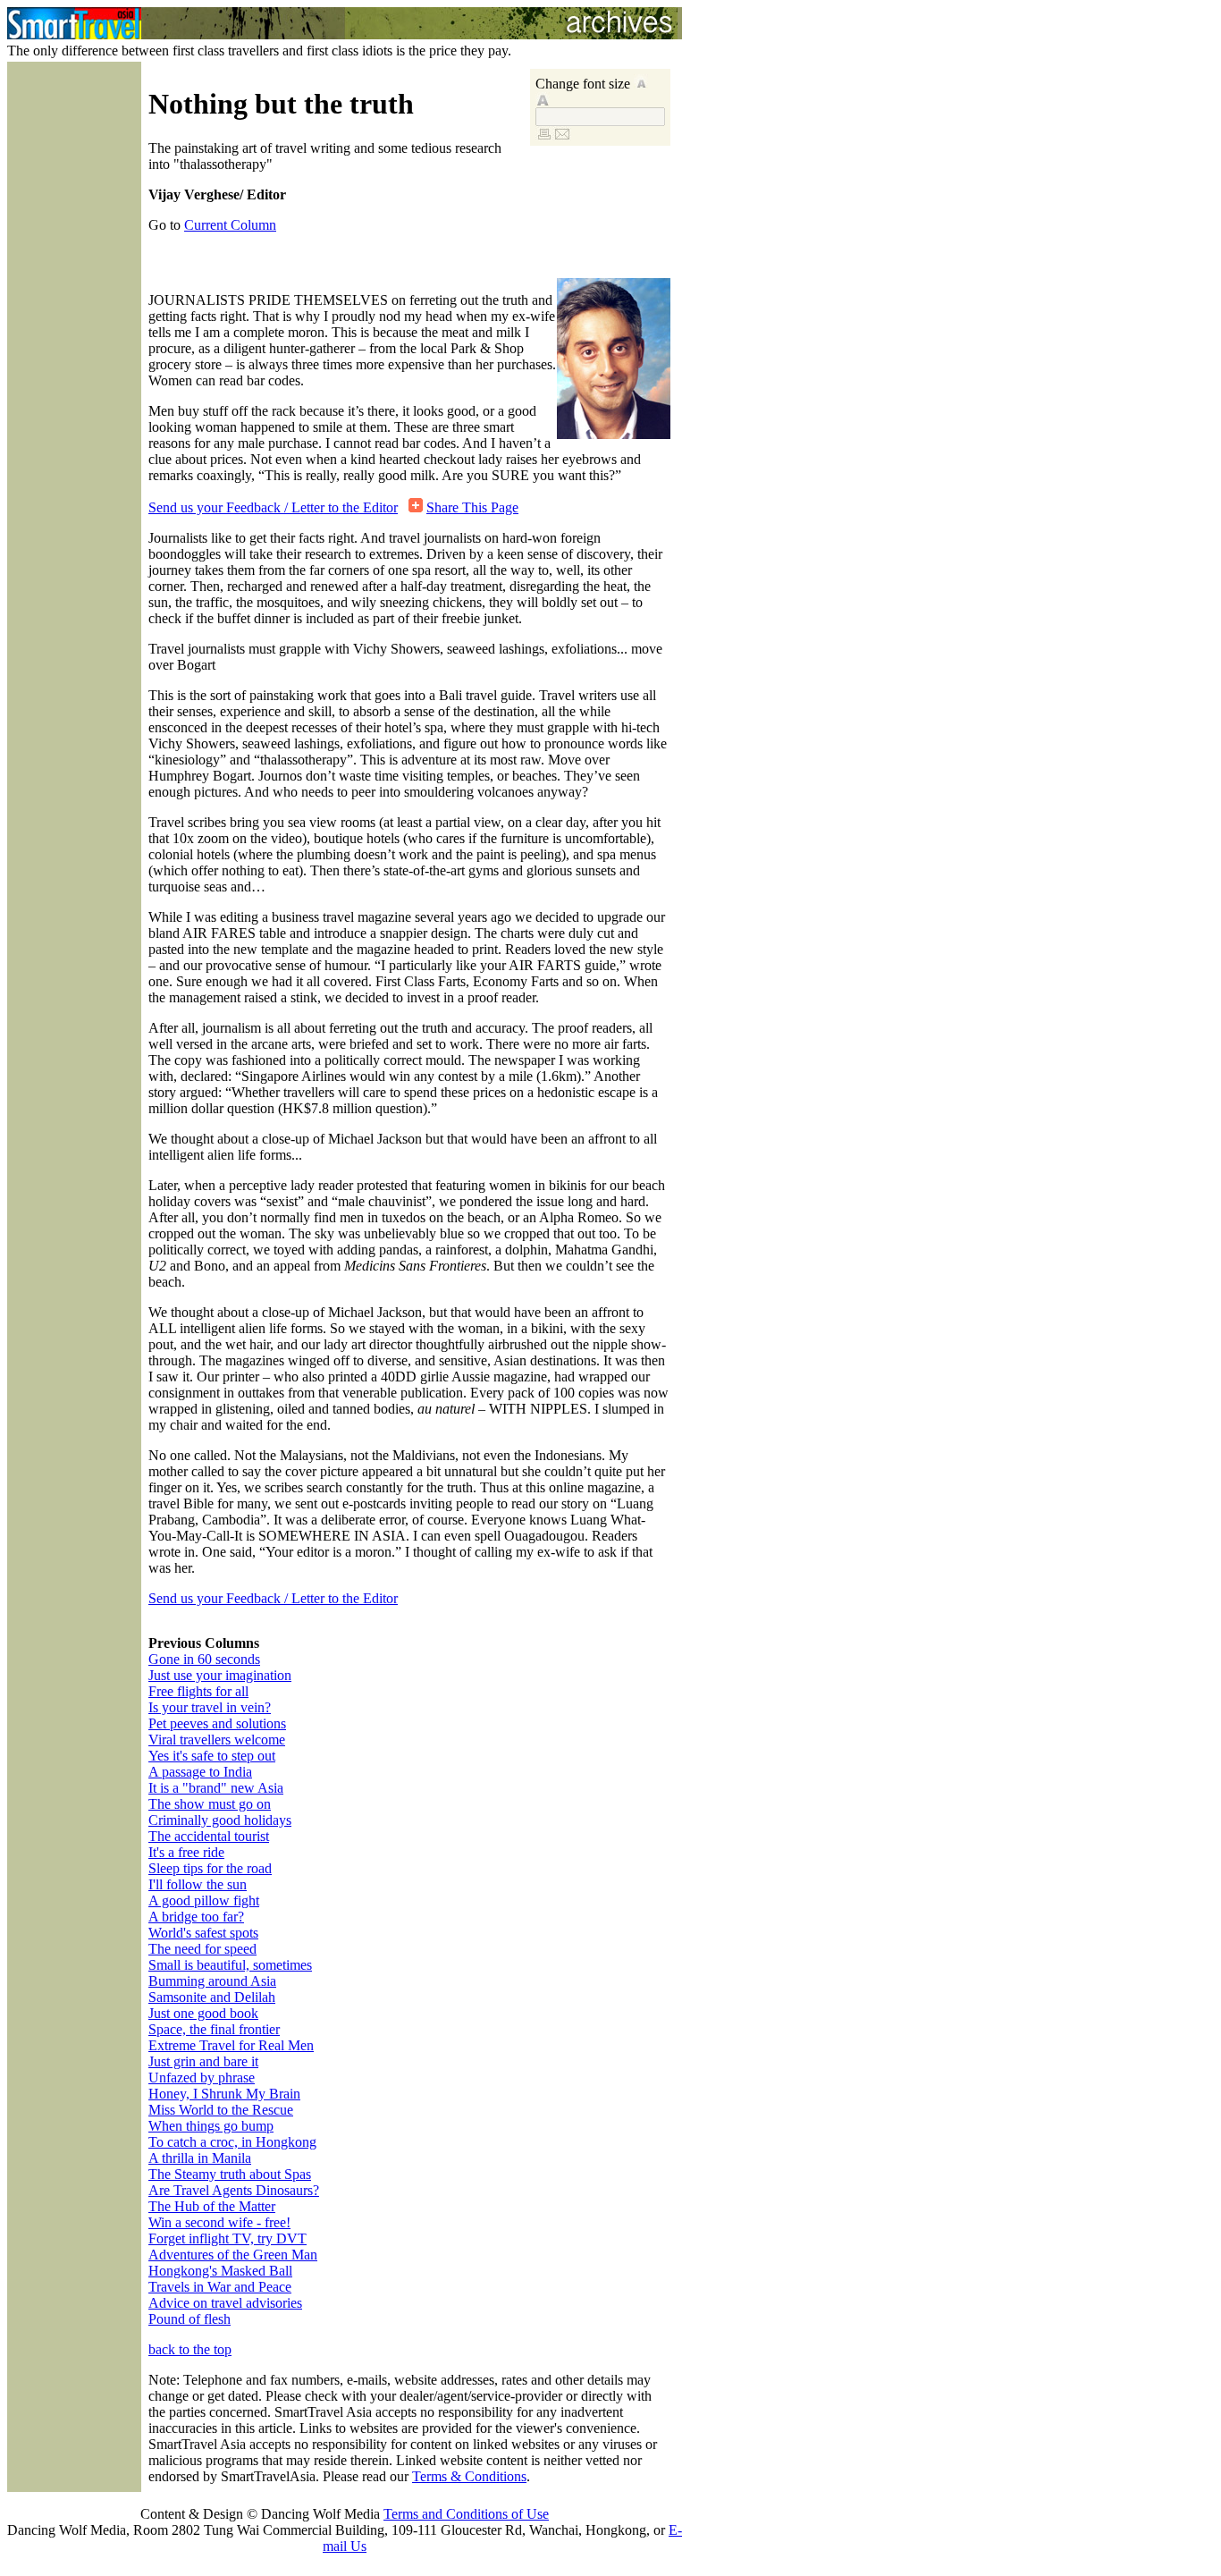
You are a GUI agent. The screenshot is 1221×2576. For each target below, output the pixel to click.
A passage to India (200, 1772)
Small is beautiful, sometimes (230, 1965)
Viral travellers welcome (217, 1740)
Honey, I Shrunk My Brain (224, 2094)
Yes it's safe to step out (212, 1756)
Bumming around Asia (212, 1981)
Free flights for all (198, 1691)
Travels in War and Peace (220, 2287)
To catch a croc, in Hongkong (232, 2142)
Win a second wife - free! (219, 2222)
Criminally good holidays (220, 1820)
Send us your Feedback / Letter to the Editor (273, 507)
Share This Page (472, 507)
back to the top (190, 2349)
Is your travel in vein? (210, 1707)
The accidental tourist (209, 1836)
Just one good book (203, 2013)
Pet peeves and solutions (217, 1723)
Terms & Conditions (469, 2476)
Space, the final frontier (214, 2029)
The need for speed (202, 1949)
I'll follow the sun (198, 1884)
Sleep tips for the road (210, 1868)
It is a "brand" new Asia (216, 1788)
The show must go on (210, 1804)
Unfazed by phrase (202, 2078)
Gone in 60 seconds (204, 1659)
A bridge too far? (196, 1917)
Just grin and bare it (203, 2061)
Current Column (230, 225)
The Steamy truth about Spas (230, 2174)
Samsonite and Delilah (212, 1997)
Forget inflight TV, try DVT (227, 2238)
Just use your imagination (220, 1675)
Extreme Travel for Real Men (231, 2045)
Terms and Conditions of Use (466, 2514)
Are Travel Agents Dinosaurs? (234, 2190)
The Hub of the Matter (212, 2206)
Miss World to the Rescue (221, 2110)
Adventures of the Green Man (233, 2255)
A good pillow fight (204, 1900)
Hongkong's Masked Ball (220, 2271)
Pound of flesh (189, 2319)
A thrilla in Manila (200, 2158)
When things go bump (211, 2126)
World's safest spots (203, 1933)
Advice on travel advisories (225, 2303)
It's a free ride (186, 1852)
